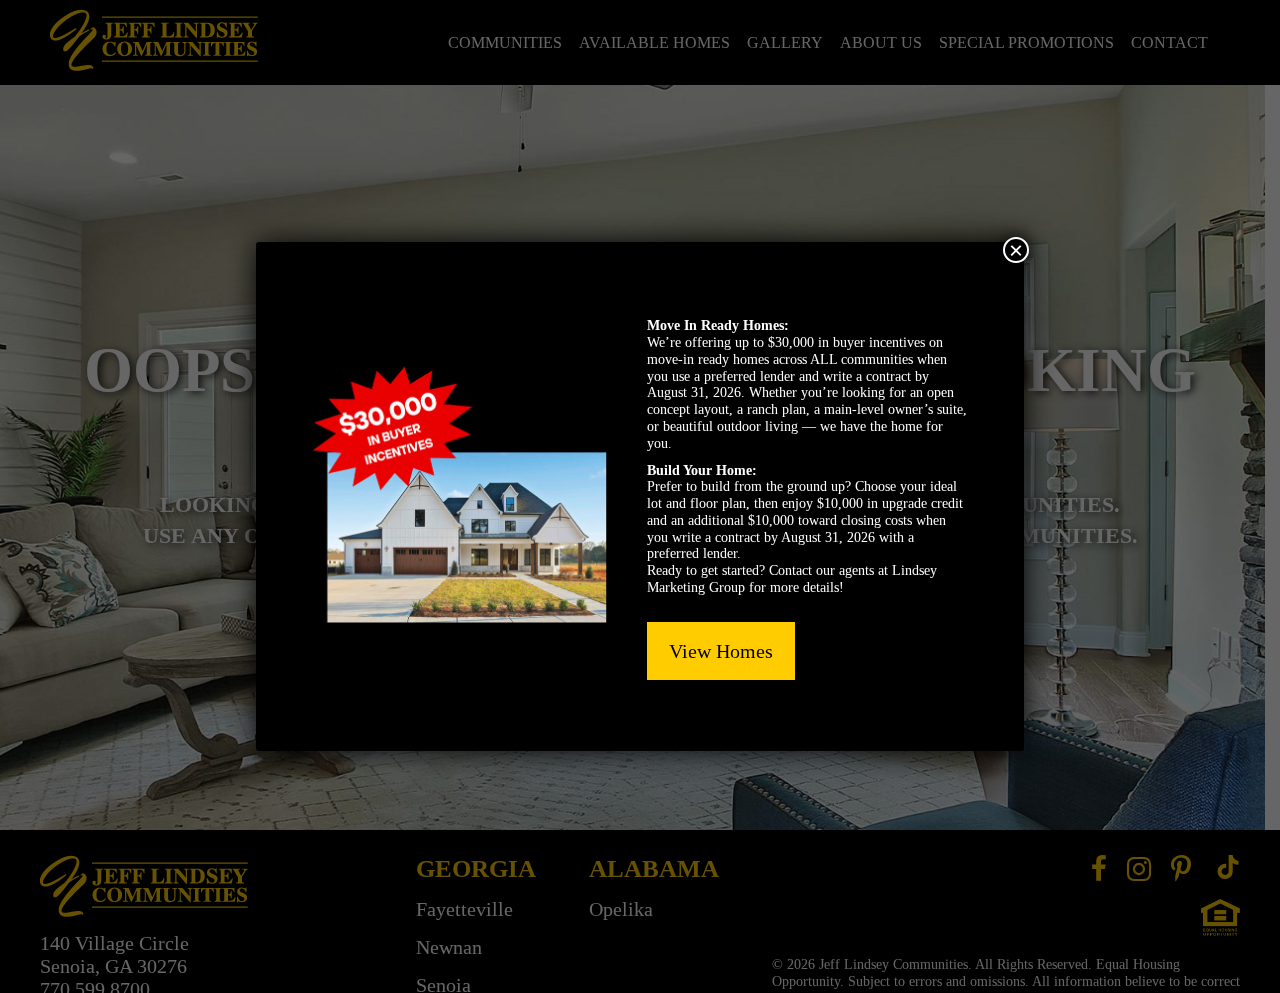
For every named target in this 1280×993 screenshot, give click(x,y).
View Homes (721, 651)
